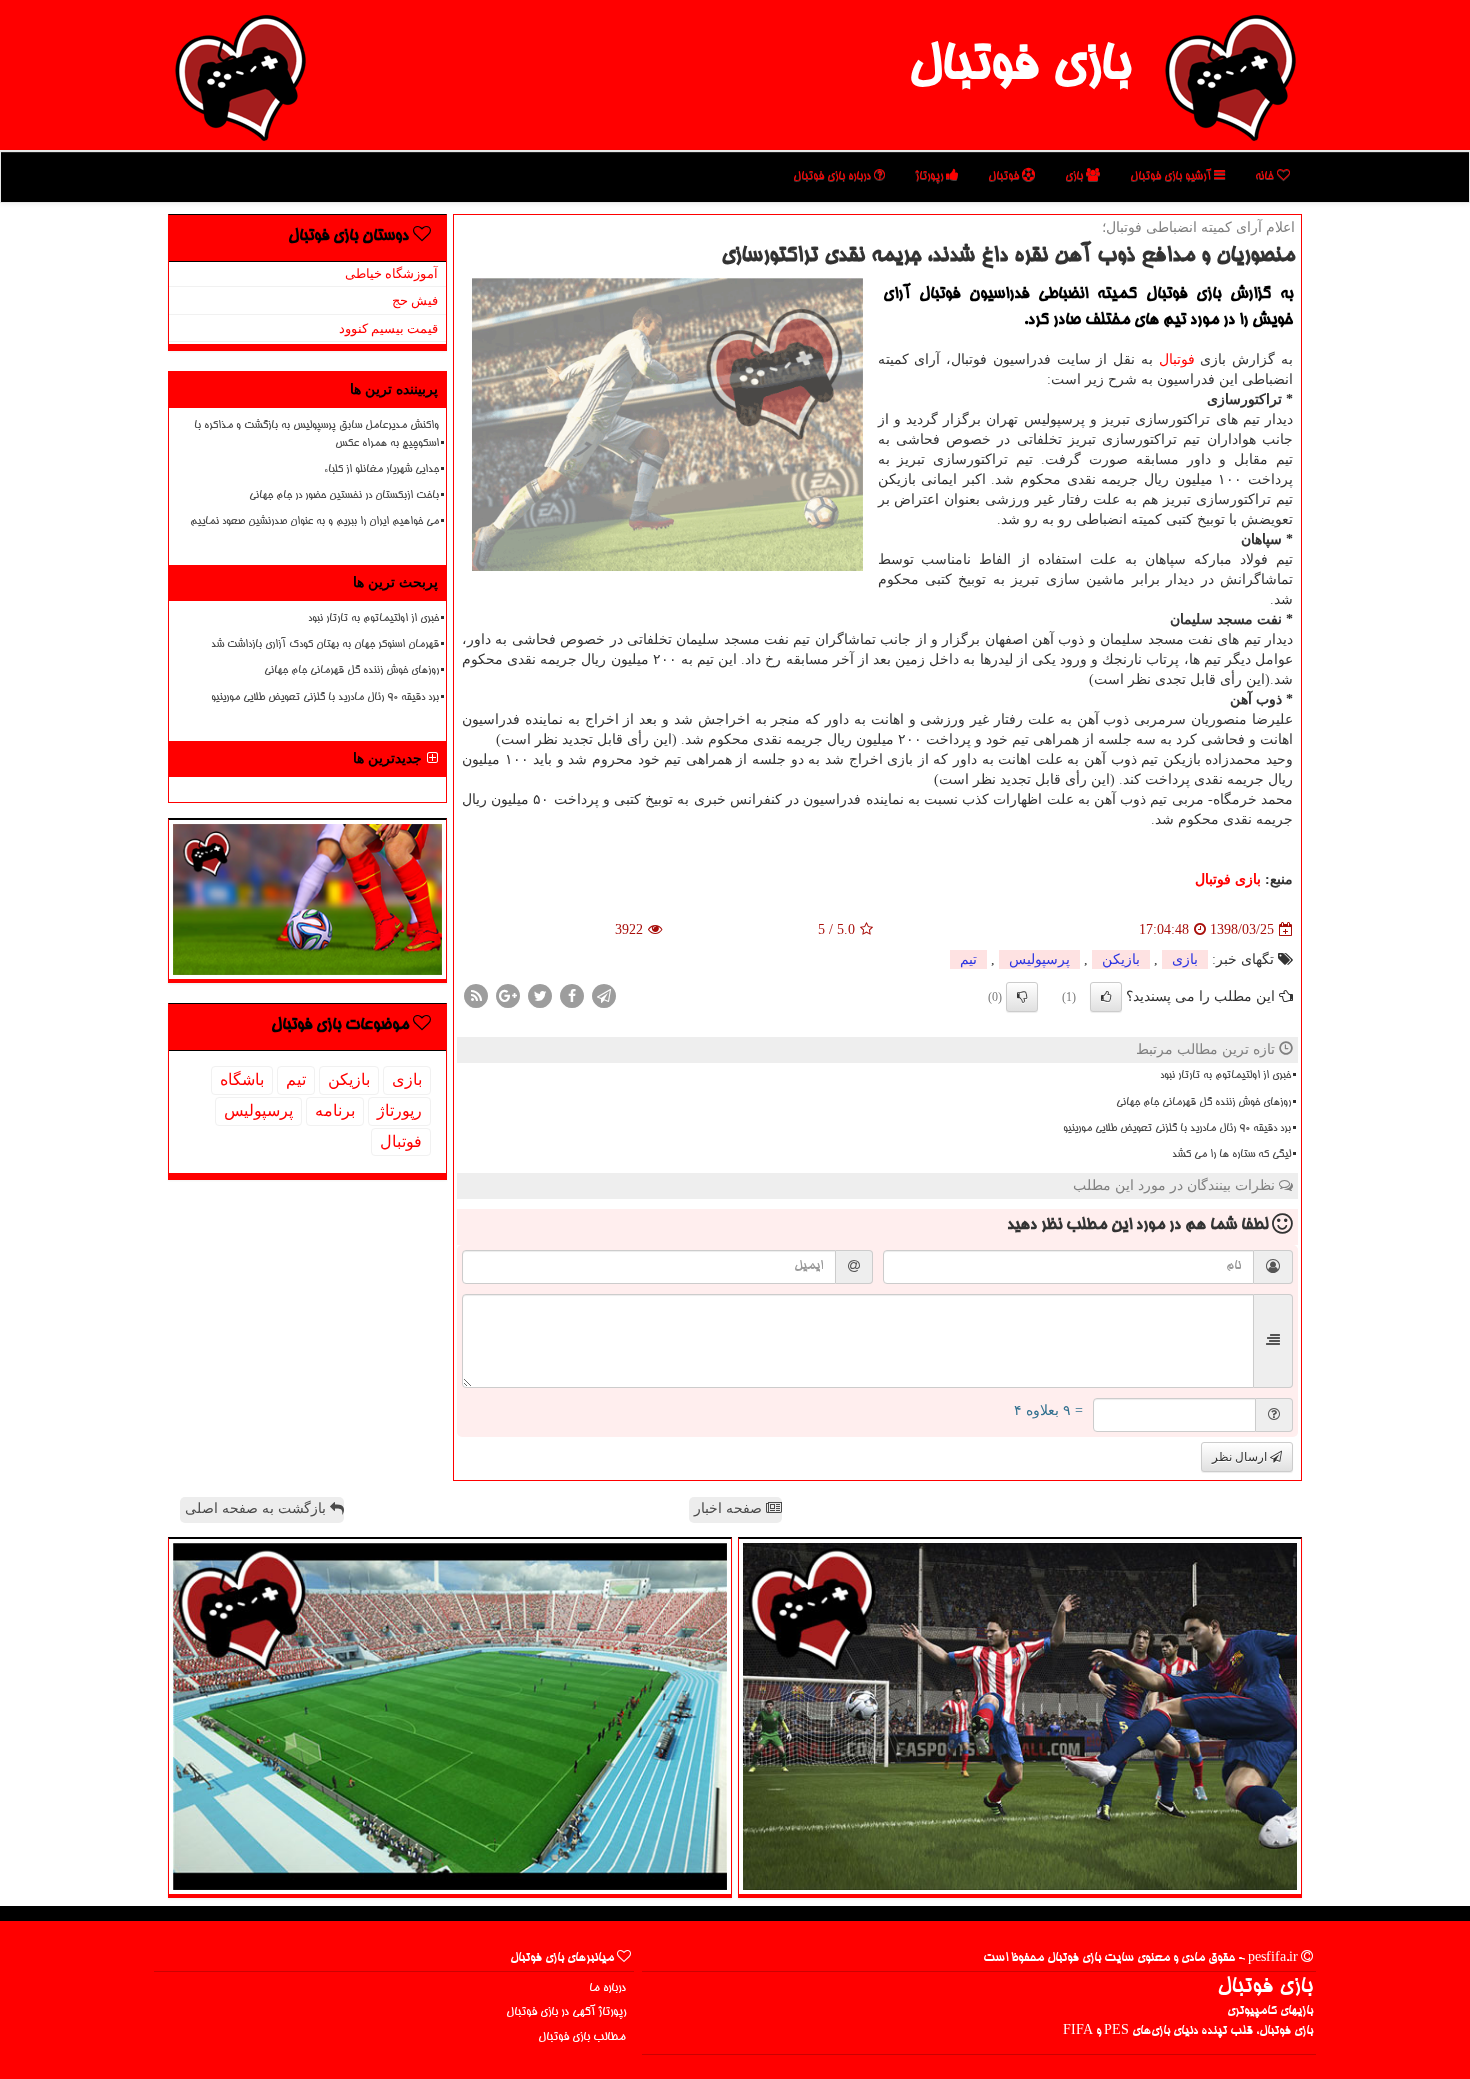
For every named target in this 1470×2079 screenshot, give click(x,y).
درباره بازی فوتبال (833, 176)
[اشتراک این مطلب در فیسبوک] (572, 995)
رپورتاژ (930, 176)
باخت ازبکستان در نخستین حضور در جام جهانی (344, 496)
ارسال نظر (1241, 1457)
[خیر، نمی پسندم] (1022, 997)
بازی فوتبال (1019, 68)
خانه (1266, 176)
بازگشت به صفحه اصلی (257, 1508)
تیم (968, 959)
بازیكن (1121, 959)
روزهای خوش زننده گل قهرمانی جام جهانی (1203, 1103)
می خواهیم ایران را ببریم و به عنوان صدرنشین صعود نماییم (314, 522)
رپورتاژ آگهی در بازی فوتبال (566, 2012)
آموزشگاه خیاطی (391, 273)
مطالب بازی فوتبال (582, 2037)
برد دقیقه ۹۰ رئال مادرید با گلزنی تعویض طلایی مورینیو (1177, 1129)
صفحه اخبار (730, 1508)
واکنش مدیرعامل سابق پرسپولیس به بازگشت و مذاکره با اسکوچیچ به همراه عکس (316, 434)
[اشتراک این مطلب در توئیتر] (540, 995)
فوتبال (1005, 176)
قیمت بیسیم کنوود (388, 328)
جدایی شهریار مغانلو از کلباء (381, 470)
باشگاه (242, 1079)
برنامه (335, 1110)
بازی (1075, 176)
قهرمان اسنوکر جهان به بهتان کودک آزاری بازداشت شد (325, 645)
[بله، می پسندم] (1106, 997)
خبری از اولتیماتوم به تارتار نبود (1225, 1076)
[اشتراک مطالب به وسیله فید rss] (476, 995)
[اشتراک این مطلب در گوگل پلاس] (508, 995)
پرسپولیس (1039, 959)
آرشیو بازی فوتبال (1172, 176)
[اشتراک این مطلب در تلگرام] (604, 995)
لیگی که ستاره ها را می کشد (1231, 1155)
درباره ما (607, 1988)
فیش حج (415, 300)
